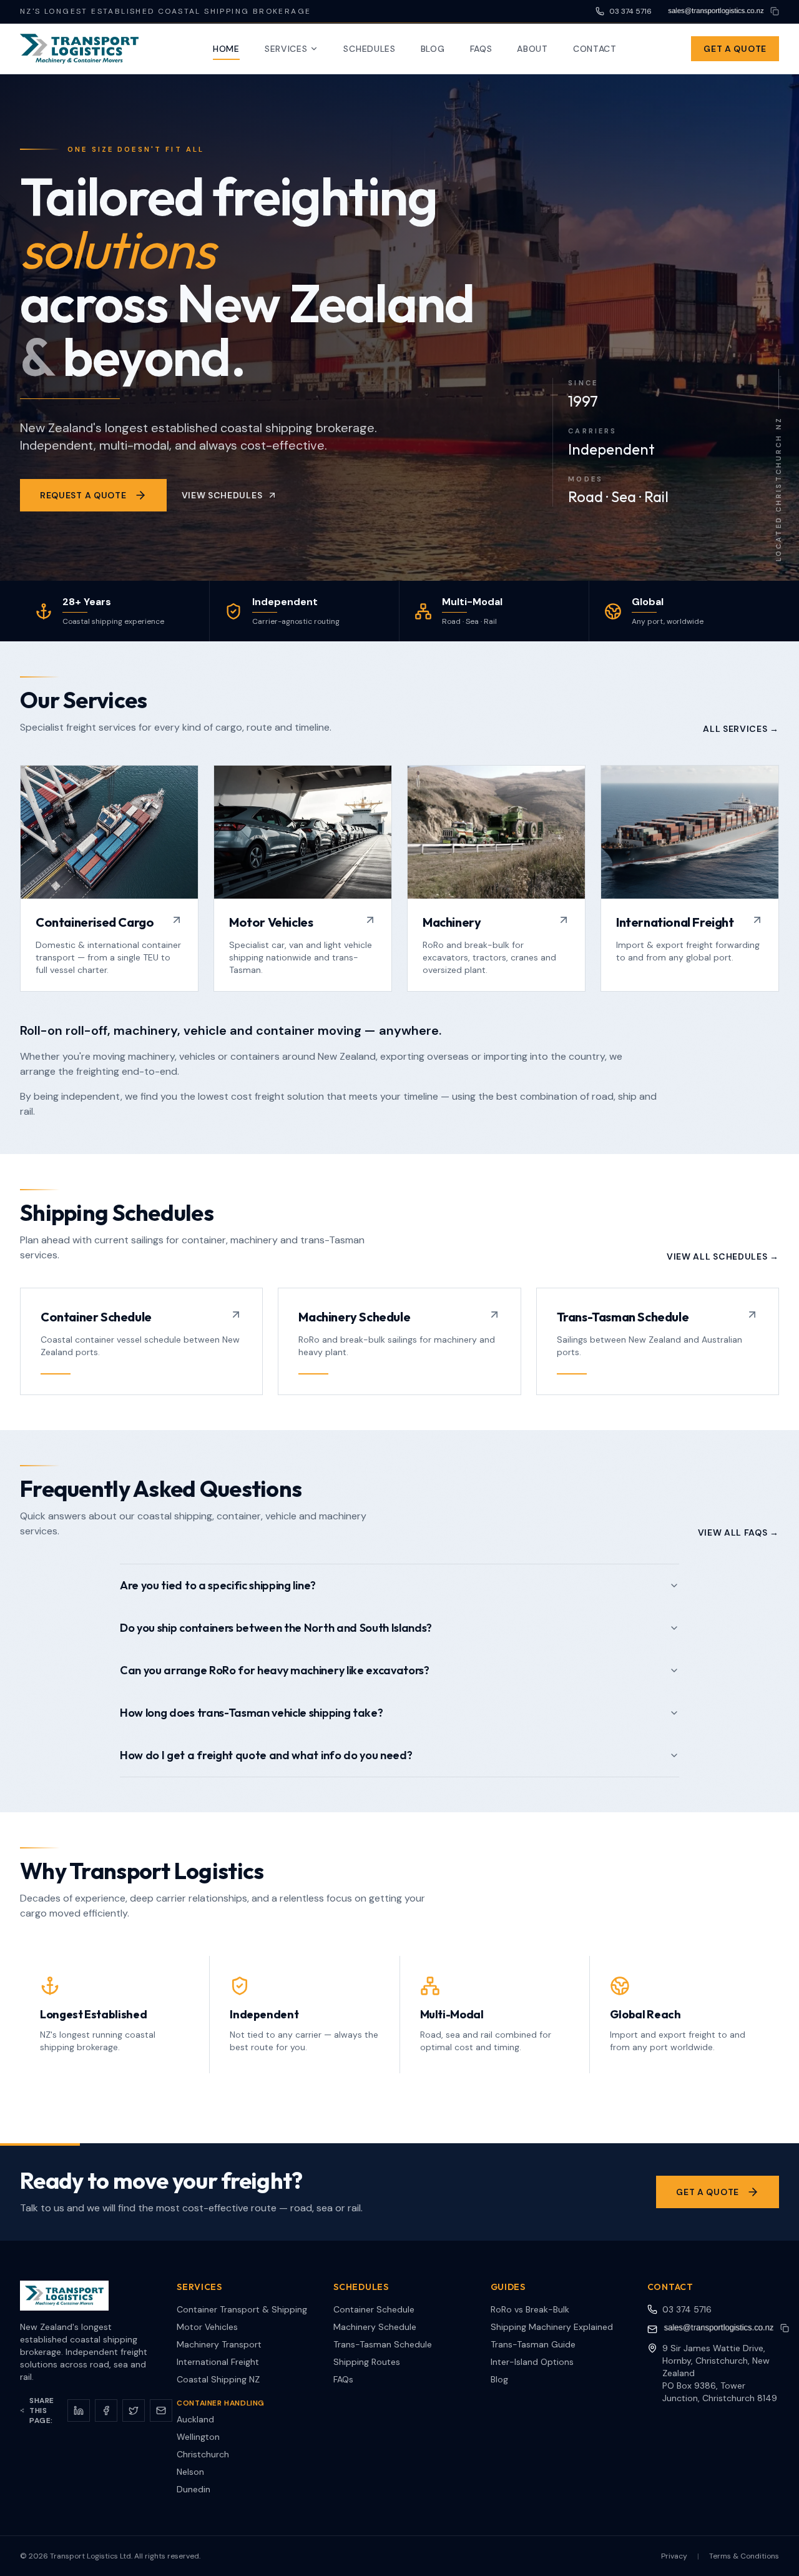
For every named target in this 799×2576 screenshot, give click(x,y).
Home (226, 49)
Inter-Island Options (532, 2362)
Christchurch (203, 2454)
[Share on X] (134, 2411)
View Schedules (222, 495)
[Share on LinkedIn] (79, 2411)
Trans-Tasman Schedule (383, 2344)
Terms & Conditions (744, 2556)
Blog (433, 49)
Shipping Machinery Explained (552, 2327)
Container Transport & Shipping (242, 2309)
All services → (741, 729)
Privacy (674, 2556)
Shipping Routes (367, 2362)
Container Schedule (374, 2309)
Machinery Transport (219, 2344)
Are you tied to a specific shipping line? (218, 1585)
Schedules (369, 49)
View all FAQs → (739, 1532)
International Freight (218, 2362)
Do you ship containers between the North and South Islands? (276, 1628)
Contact (595, 49)
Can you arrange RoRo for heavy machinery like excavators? (275, 1670)
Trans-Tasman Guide (533, 2344)
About (532, 49)
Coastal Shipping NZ (218, 2379)
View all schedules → (723, 1256)
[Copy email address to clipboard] (775, 11)
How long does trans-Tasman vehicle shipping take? (251, 1713)
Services (286, 49)
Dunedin (194, 2489)
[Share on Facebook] (106, 2411)
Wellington (198, 2437)
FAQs (481, 49)
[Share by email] (161, 2411)
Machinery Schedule (375, 2327)
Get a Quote (735, 49)
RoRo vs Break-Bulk (530, 2309)
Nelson (190, 2472)
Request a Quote (83, 495)
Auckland (195, 2419)
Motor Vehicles (207, 2327)
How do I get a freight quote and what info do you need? (266, 1755)
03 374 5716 (687, 2309)
